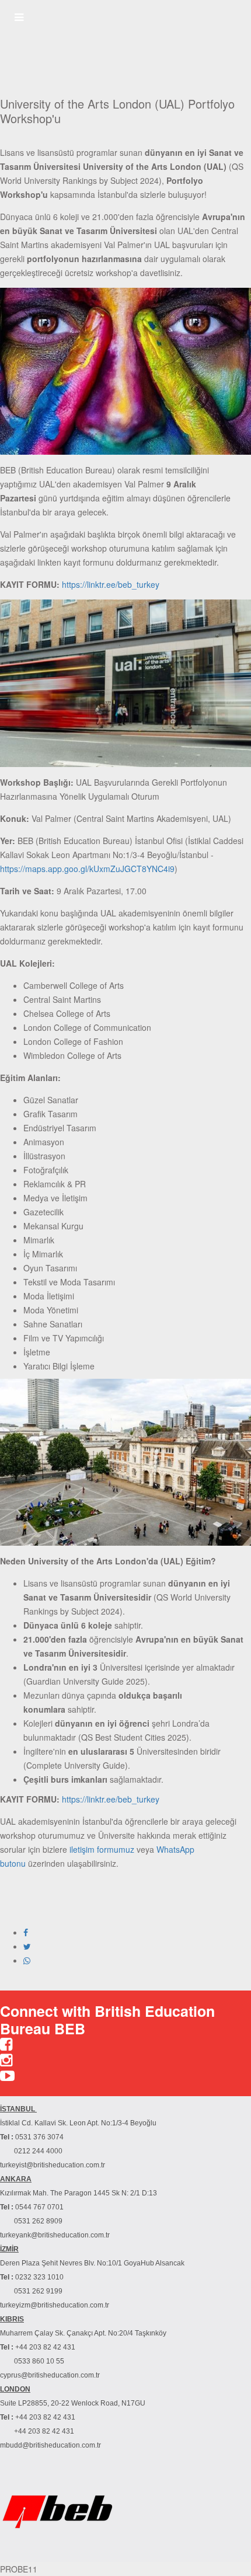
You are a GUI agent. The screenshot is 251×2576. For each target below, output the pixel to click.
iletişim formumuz (102, 1849)
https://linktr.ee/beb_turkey (111, 584)
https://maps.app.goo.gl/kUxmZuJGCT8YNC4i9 (87, 869)
